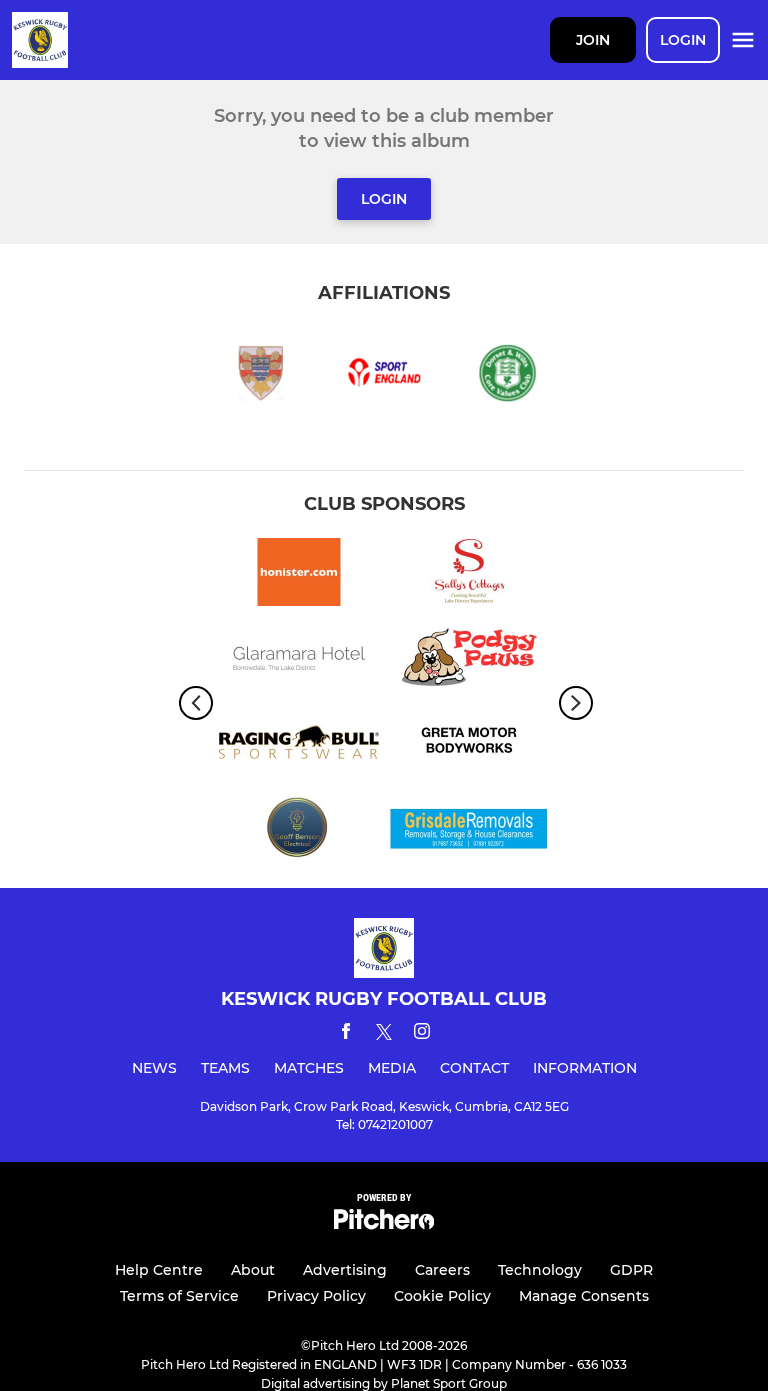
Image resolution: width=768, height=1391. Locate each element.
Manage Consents (584, 1296)
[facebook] (346, 1034)
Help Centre (159, 1270)
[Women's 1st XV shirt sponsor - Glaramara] (299, 660)
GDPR (631, 1270)
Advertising (345, 1270)
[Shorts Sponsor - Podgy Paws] (469, 660)
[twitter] (384, 1035)
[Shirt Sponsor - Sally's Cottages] (469, 575)
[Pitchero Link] (384, 1224)
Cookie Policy (442, 1296)
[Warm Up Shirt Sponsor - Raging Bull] (299, 745)
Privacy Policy (316, 1296)
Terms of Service (179, 1296)
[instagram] (422, 1034)
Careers (442, 1270)
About (253, 1270)
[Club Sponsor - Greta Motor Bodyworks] (469, 745)
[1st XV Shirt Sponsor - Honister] (299, 575)
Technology (540, 1270)
